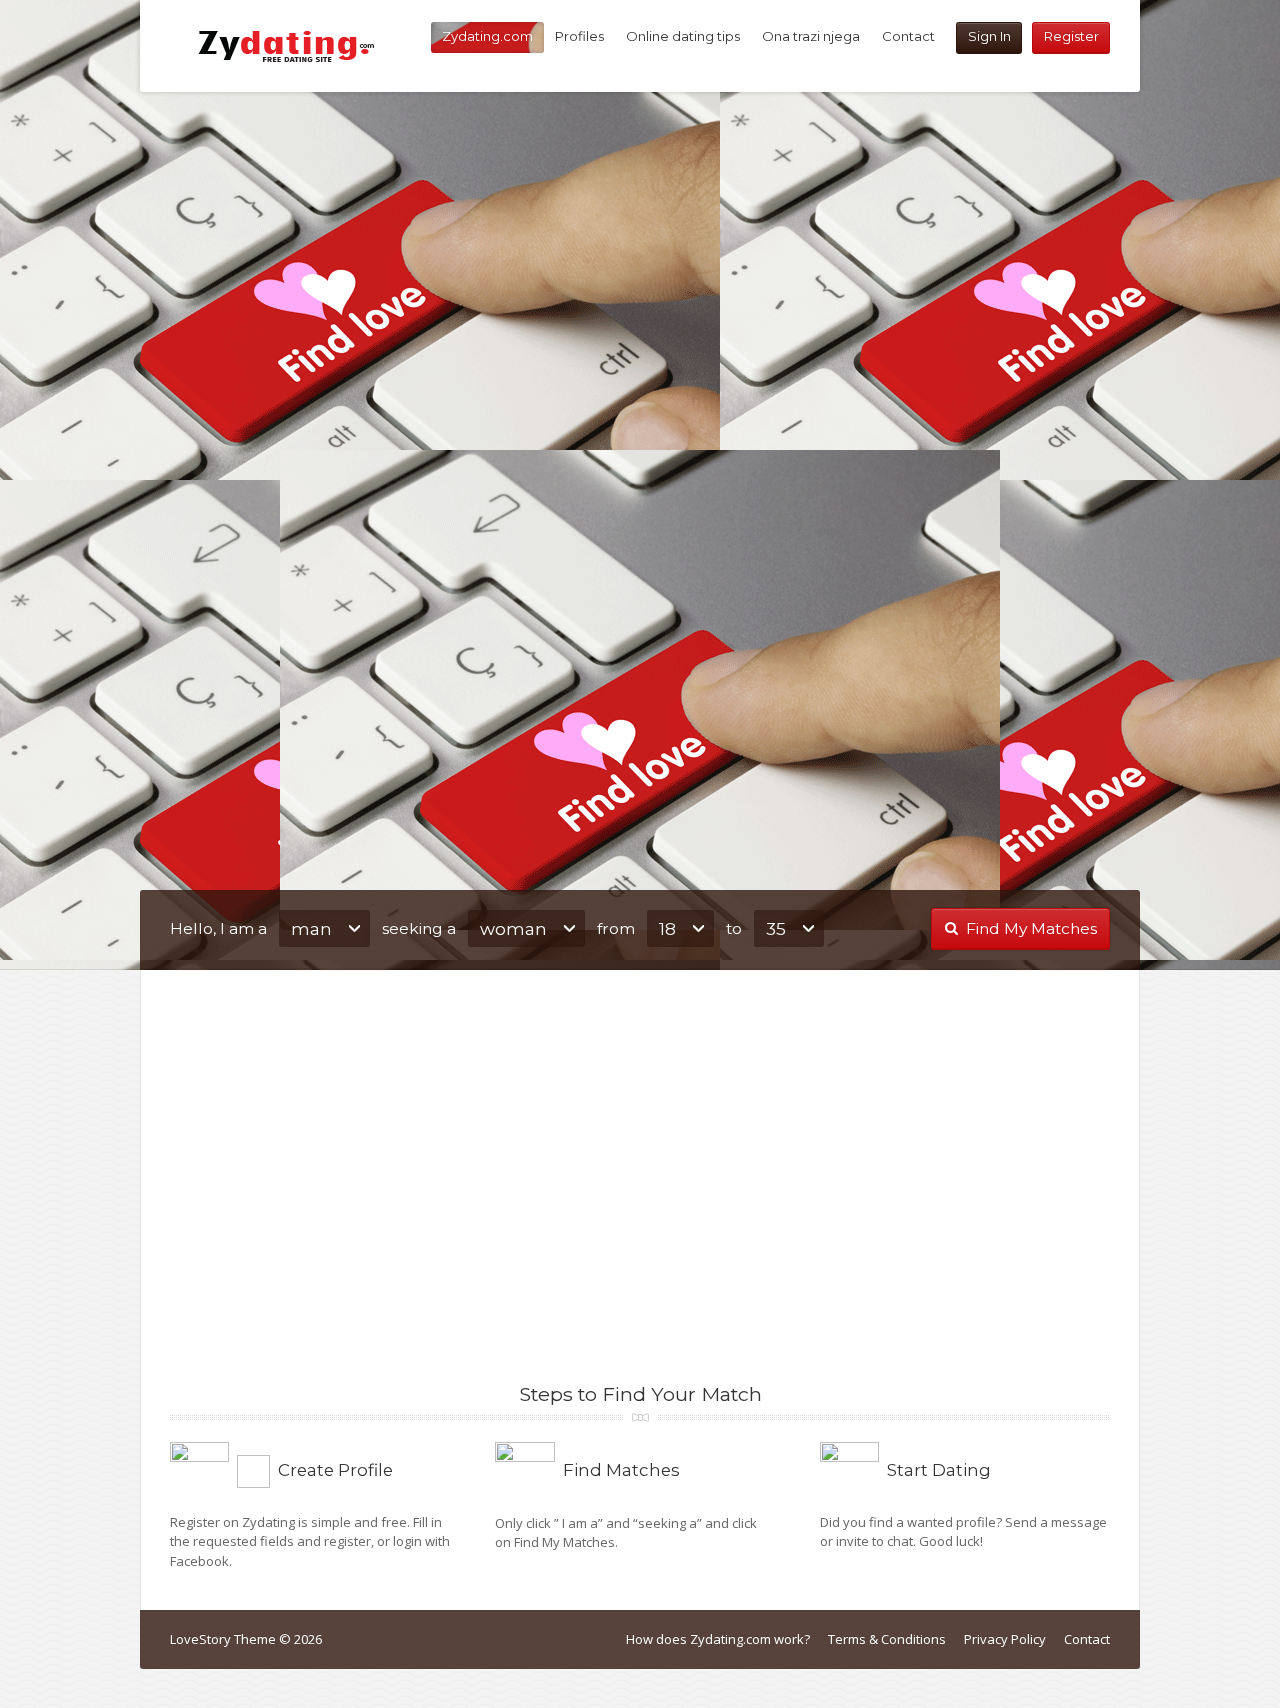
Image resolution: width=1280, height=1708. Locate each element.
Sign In (989, 36)
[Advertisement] (640, 271)
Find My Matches (1031, 928)
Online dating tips (683, 36)
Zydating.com (487, 36)
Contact (908, 36)
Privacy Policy (1005, 1639)
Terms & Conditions (887, 1639)
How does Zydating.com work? (718, 1639)
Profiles (579, 36)
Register (1071, 36)
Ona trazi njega (811, 36)
